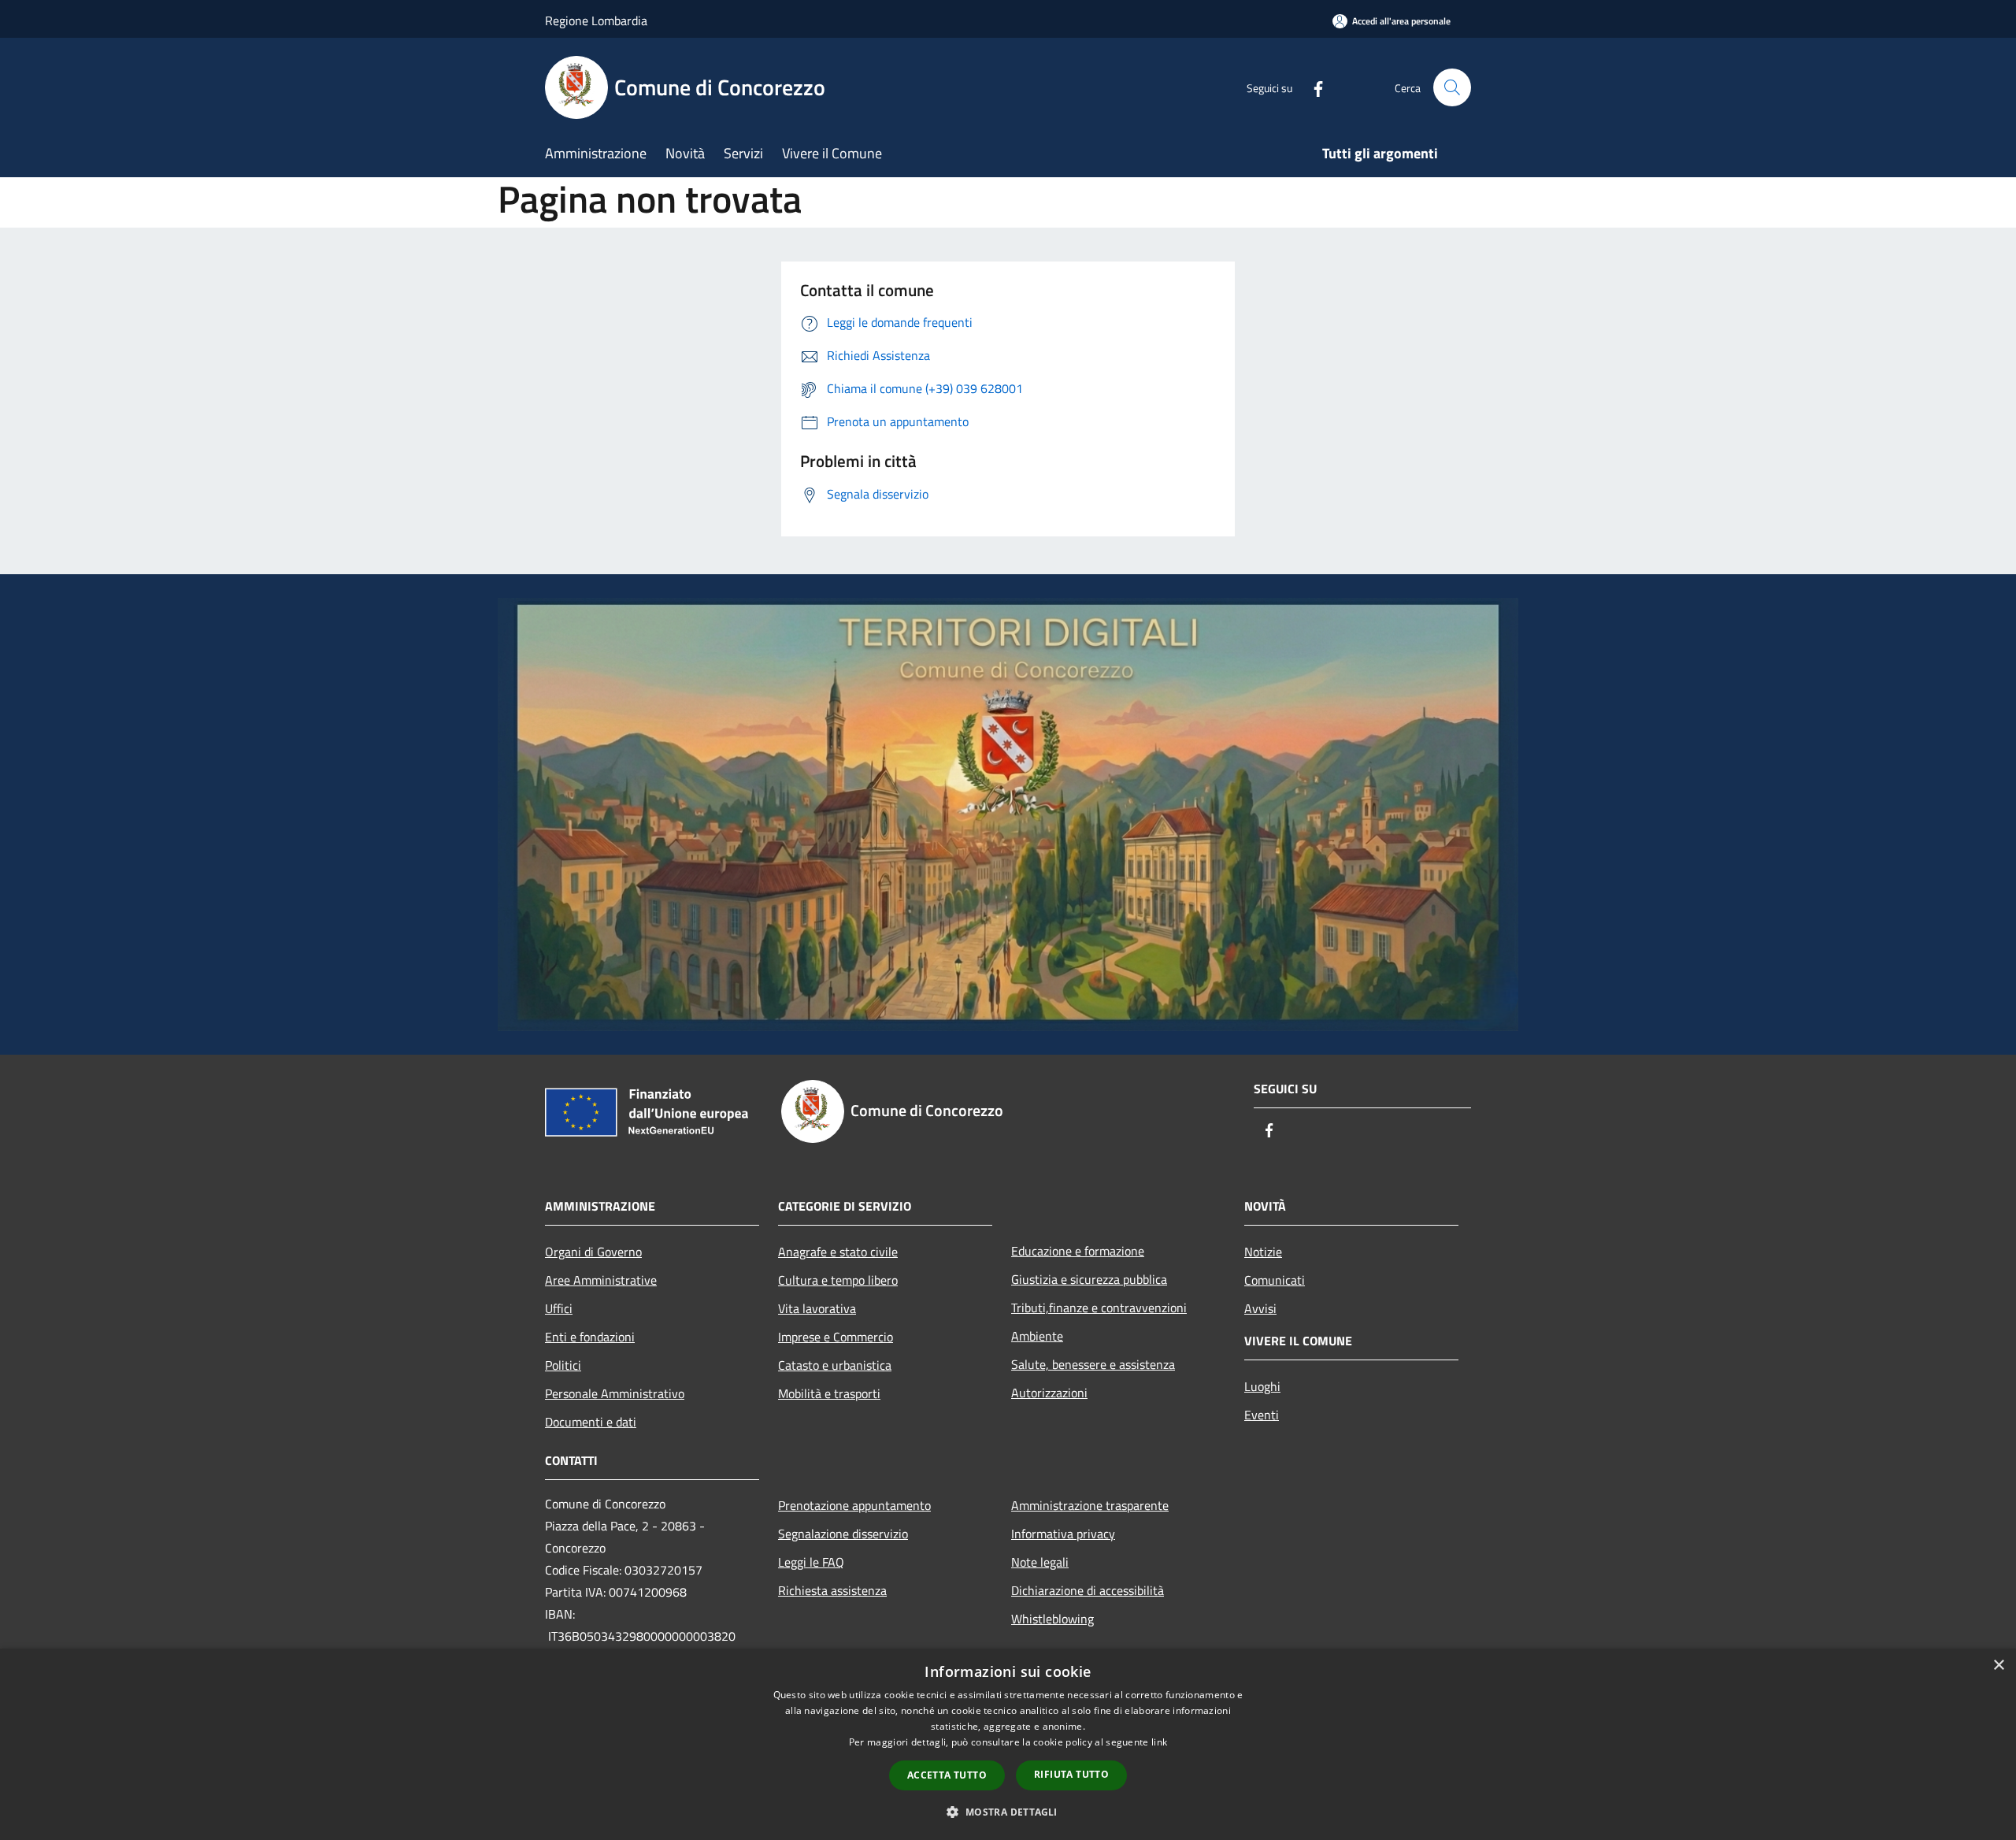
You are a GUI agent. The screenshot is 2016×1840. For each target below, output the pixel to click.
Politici (563, 1365)
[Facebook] (1312, 87)
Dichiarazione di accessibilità (1088, 1590)
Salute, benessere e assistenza (1093, 1364)
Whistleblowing (1052, 1619)
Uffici (559, 1308)
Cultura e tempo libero (838, 1280)
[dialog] (1008, 1744)
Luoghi (1262, 1386)
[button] (1008, 1812)
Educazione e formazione (1078, 1251)
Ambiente (1037, 1336)
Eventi (1262, 1415)
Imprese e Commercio (836, 1337)
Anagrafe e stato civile (838, 1252)
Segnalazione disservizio (843, 1534)
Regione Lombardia (596, 20)
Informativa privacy (1063, 1534)
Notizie (1263, 1252)
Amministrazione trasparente (1090, 1505)
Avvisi (1260, 1308)
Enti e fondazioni (590, 1337)
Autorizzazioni (1049, 1393)
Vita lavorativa (817, 1308)
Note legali (1040, 1562)
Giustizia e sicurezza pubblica (1089, 1279)
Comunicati (1275, 1280)
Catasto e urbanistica (835, 1365)
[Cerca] (1452, 87)
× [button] (1998, 1666)
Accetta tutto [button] (947, 1775)
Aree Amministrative (601, 1280)
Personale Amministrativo (615, 1393)
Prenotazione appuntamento (854, 1505)
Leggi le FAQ (811, 1562)
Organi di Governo (593, 1252)
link (1159, 1742)
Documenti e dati (591, 1422)
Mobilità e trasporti (829, 1393)
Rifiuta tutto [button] (1071, 1774)
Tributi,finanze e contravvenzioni (1099, 1308)
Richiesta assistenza (832, 1590)
